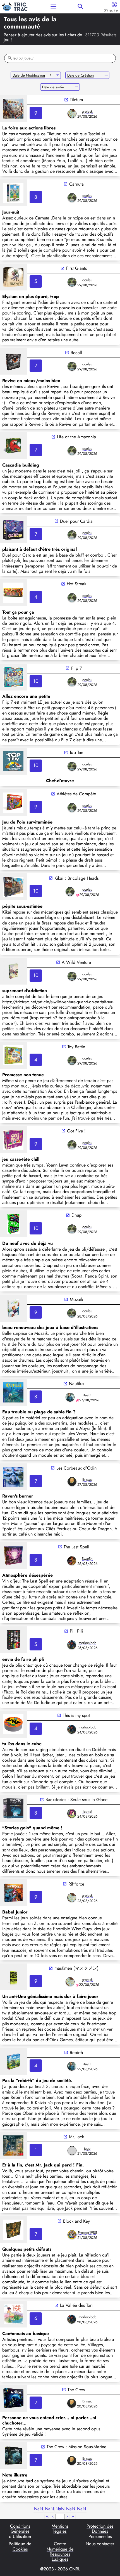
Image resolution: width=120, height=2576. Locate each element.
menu (53, 7)
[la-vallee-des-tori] (13, 2314)
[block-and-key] (13, 2230)
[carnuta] (13, 193)
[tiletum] (13, 108)
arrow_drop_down (58, 75)
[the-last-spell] (13, 1556)
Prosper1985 (87, 2233)
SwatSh (87, 1559)
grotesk (87, 111)
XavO (87, 1395)
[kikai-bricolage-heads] (13, 887)
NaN (39, 2509)
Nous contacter (100, 2544)
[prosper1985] (72, 2235)
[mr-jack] (13, 2146)
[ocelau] (72, 198)
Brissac (87, 1479)
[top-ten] (13, 761)
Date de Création (81, 75)
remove (106, 75)
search (81, 7)
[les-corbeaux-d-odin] (13, 1477)
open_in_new (66, 100)
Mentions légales (60, 2529)
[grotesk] (72, 113)
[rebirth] (13, 2061)
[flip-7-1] (13, 677)
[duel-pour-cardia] (13, 530)
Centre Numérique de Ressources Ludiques (60, 2552)
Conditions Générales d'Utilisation (20, 2531)
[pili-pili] (13, 1640)
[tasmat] (72, 1813)
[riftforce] (13, 1893)
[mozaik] (13, 1308)
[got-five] (13, 1140)
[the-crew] (13, 2398)
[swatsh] (72, 1561)
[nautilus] (13, 1392)
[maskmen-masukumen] (13, 1977)
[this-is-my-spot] (13, 1724)
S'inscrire (111, 10)
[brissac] (72, 1482)
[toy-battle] (13, 1055)
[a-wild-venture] (13, 971)
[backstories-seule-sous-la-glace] (13, 1808)
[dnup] (13, 1224)
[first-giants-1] (13, 277)
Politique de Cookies (20, 2547)
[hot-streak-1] (13, 593)
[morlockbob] (72, 1645)
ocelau (87, 196)
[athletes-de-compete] (13, 803)
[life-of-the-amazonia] (13, 446)
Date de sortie (53, 87)
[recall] (13, 361)
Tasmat (87, 1811)
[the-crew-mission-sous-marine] (13, 2456)
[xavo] (70, 1397)
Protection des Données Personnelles (100, 2531)
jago (87, 2148)
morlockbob (87, 1643)
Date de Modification (29, 75)
